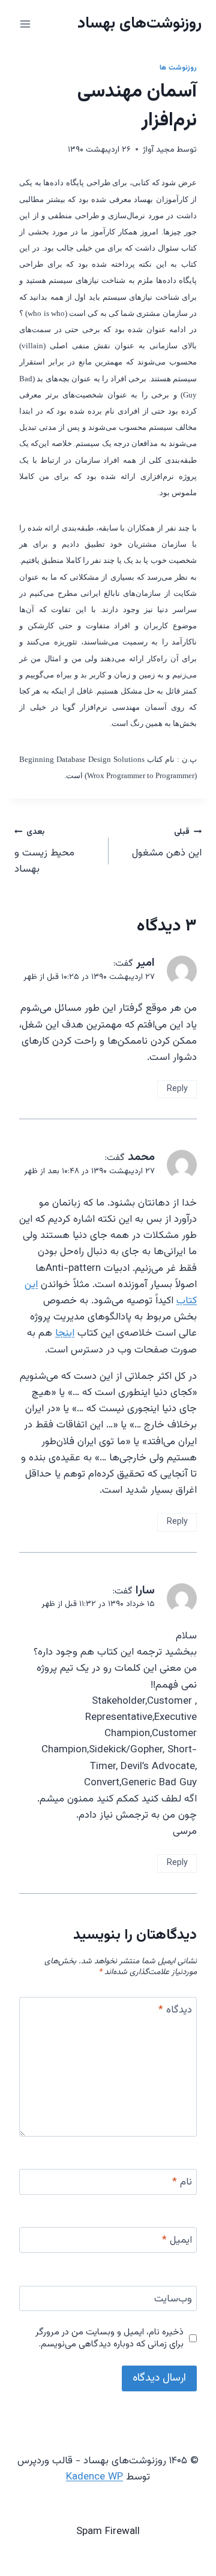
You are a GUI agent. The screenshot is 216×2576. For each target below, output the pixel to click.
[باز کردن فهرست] (25, 24)
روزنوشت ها (178, 68)
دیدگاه (175, 2011)
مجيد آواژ (159, 150)
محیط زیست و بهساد (44, 851)
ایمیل (177, 2241)
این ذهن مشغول (167, 843)
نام (182, 2183)
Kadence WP (94, 2477)
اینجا (65, 1333)
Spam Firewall (108, 2532)
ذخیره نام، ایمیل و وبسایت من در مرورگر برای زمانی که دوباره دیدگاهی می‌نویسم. (109, 2339)
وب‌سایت (173, 2300)
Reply (177, 1089)
